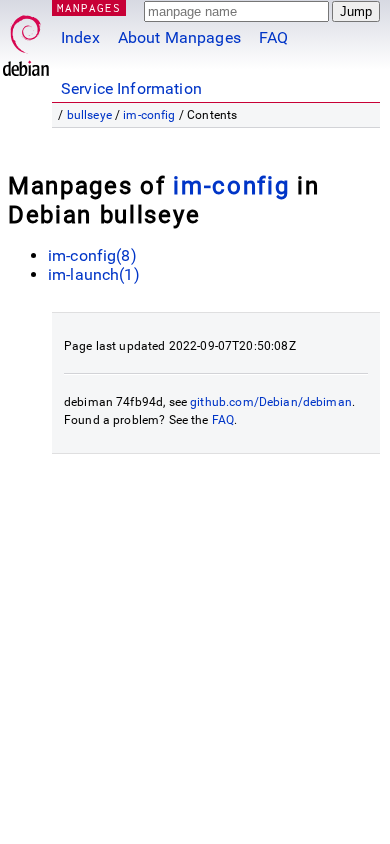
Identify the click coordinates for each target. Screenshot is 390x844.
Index (80, 37)
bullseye (89, 115)
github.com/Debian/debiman (271, 402)
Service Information (131, 88)
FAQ (273, 37)
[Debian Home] (26, 40)
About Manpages (179, 37)
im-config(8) (92, 255)
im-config (149, 115)
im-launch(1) (94, 274)
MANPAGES (89, 7)
